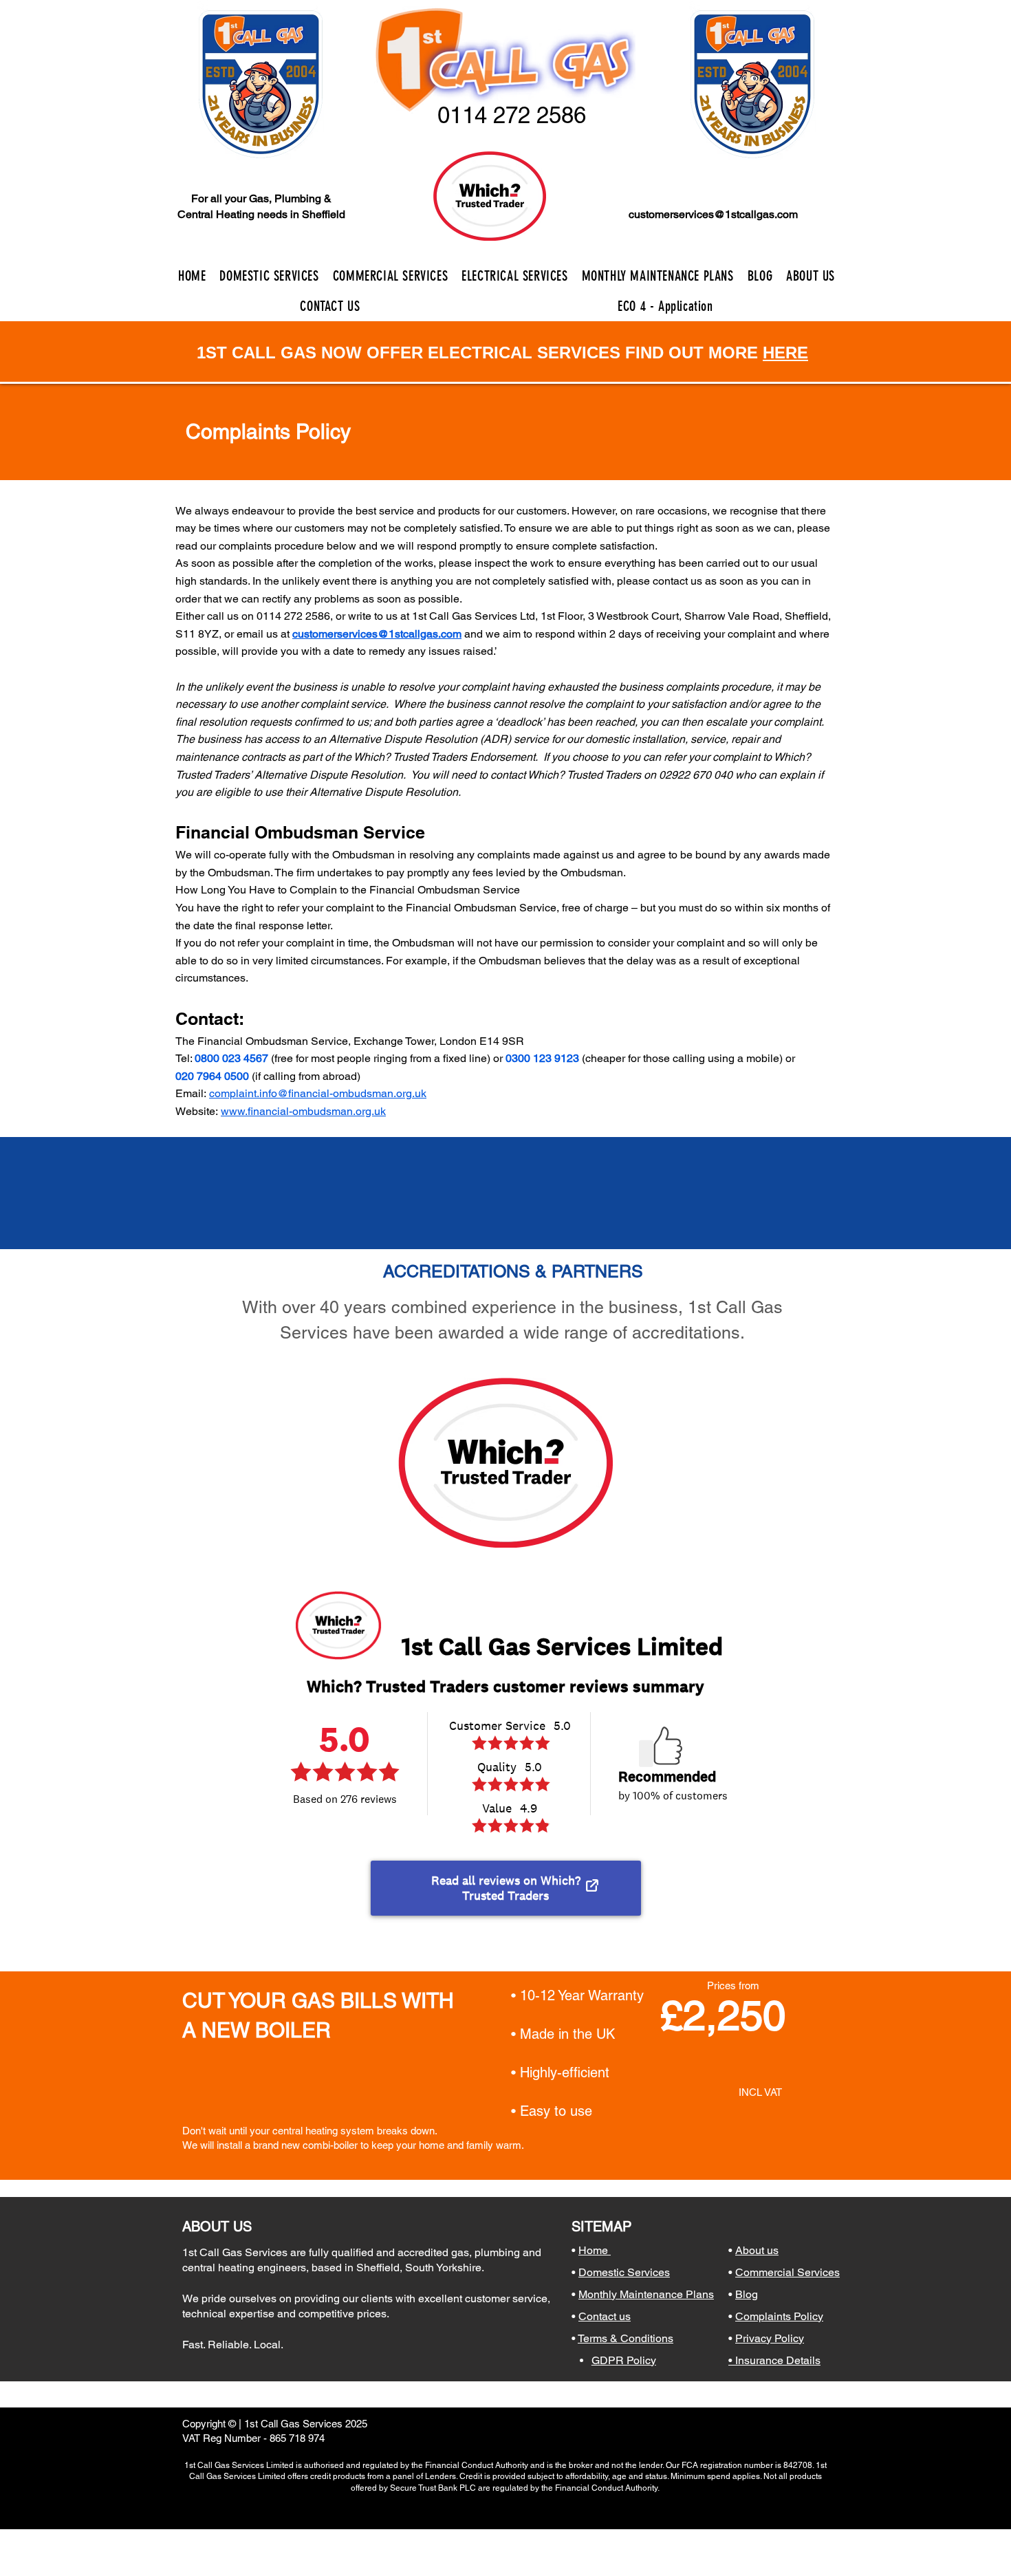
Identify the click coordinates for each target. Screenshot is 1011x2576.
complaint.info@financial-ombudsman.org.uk (318, 1093)
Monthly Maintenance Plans (646, 2294)
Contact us (605, 2316)
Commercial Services (787, 2272)
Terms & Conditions (626, 2338)
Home (595, 2250)
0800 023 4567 (231, 1058)
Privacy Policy (770, 2338)
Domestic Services (624, 2272)
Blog (747, 2294)
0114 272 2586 (293, 616)
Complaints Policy (779, 2316)
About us (757, 2250)
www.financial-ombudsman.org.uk (303, 1111)
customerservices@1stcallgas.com (713, 214)
